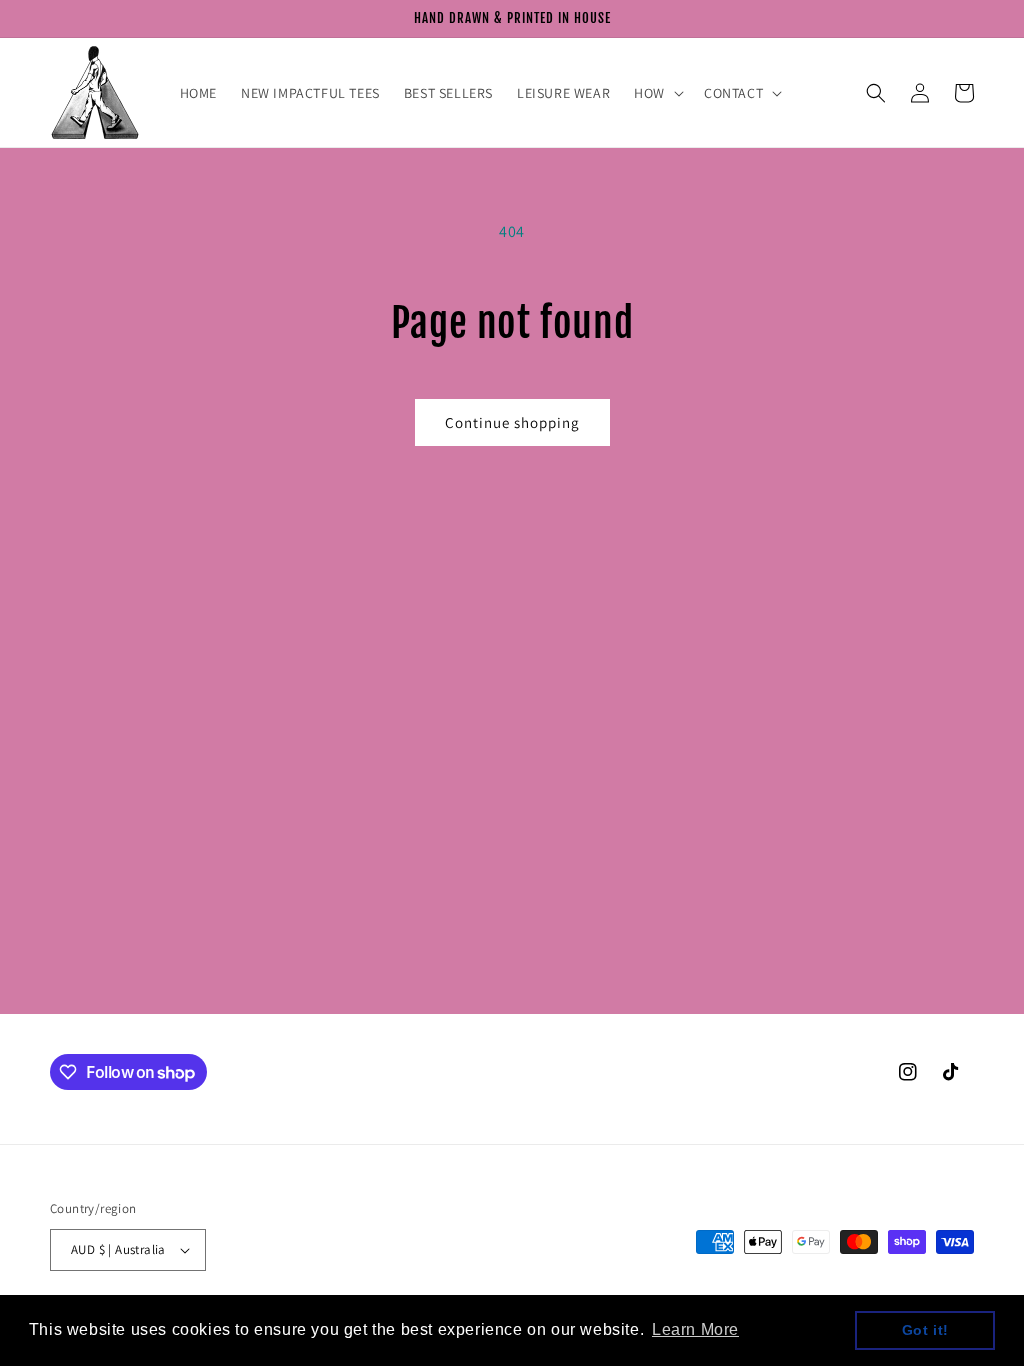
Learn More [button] (695, 1329)
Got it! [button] (925, 1330)
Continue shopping (512, 422)
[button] (657, 93)
